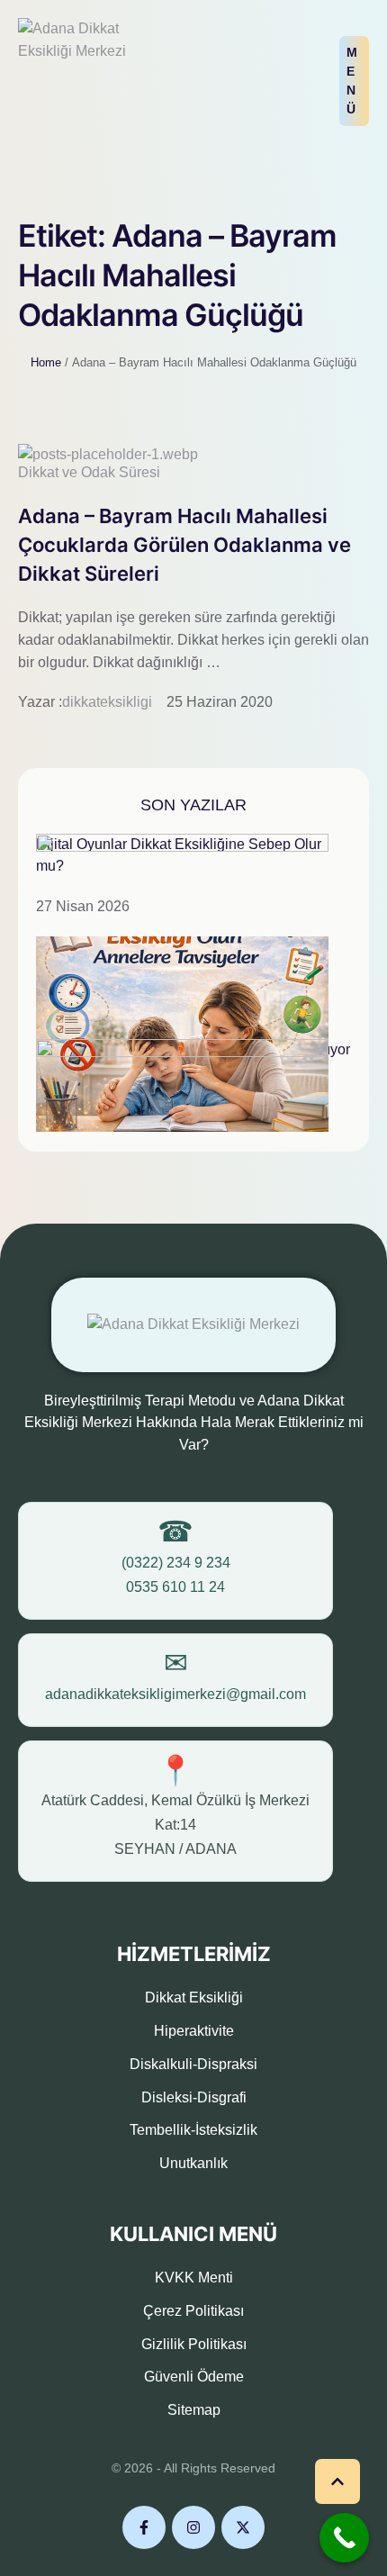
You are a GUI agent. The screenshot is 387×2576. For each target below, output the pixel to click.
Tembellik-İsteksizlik (193, 2130)
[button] (354, 81)
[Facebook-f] (144, 2527)
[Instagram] (193, 2527)
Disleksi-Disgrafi (194, 2097)
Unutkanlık (193, 2163)
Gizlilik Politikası (194, 2344)
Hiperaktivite (194, 2031)
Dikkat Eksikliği (194, 1998)
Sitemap (194, 2410)
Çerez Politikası (193, 2311)
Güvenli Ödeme (194, 2377)
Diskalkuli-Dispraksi (193, 2064)
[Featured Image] (108, 454)
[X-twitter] (243, 2527)
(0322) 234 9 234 (176, 1563)
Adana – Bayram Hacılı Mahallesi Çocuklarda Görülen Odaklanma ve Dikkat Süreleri (184, 545)
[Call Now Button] (344, 2538)
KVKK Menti (194, 2278)
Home (46, 362)
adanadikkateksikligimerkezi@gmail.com (175, 1694)
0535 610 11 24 (175, 1587)
